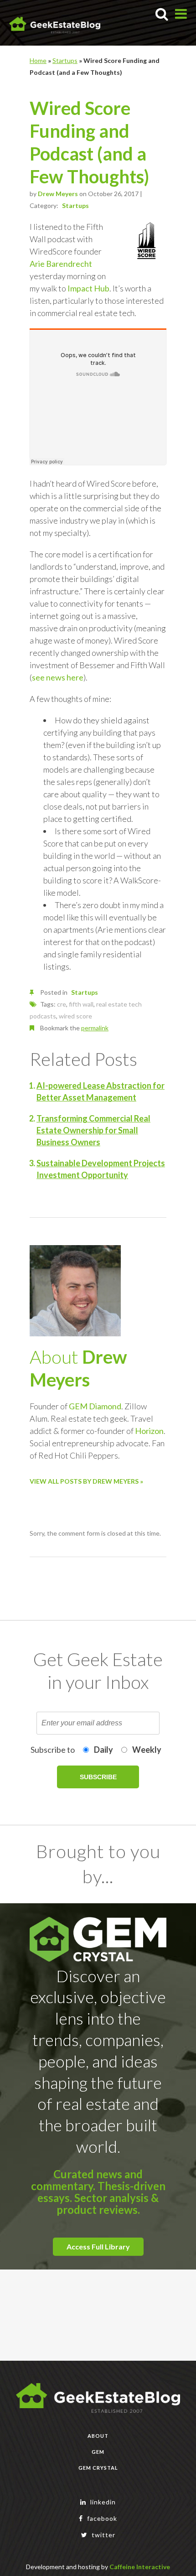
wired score (75, 1016)
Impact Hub (88, 288)
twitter (103, 2535)
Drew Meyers (58, 194)
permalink (95, 1028)
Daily (103, 1750)
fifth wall (81, 1004)
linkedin (102, 2502)
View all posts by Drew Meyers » (86, 1481)
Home (38, 60)
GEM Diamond (95, 1406)
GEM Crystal (98, 2468)
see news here (58, 677)
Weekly (147, 1750)
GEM (98, 2452)
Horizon (149, 1431)
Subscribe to (53, 1750)
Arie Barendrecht (61, 264)
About (98, 2436)
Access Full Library (98, 2246)
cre (62, 1004)
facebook (101, 2518)
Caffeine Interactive (140, 2567)
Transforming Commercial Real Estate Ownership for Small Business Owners (93, 1130)
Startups (65, 60)
